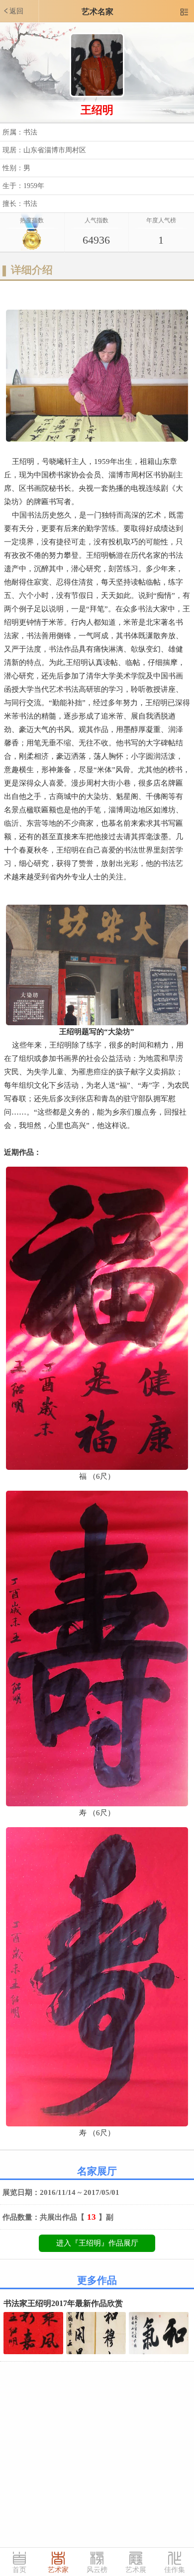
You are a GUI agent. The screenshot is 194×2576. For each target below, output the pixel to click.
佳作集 (175, 2570)
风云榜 (97, 2570)
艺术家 (58, 2570)
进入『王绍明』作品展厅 (97, 2243)
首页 (19, 2570)
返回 (13, 11)
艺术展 (136, 2570)
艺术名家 (97, 12)
